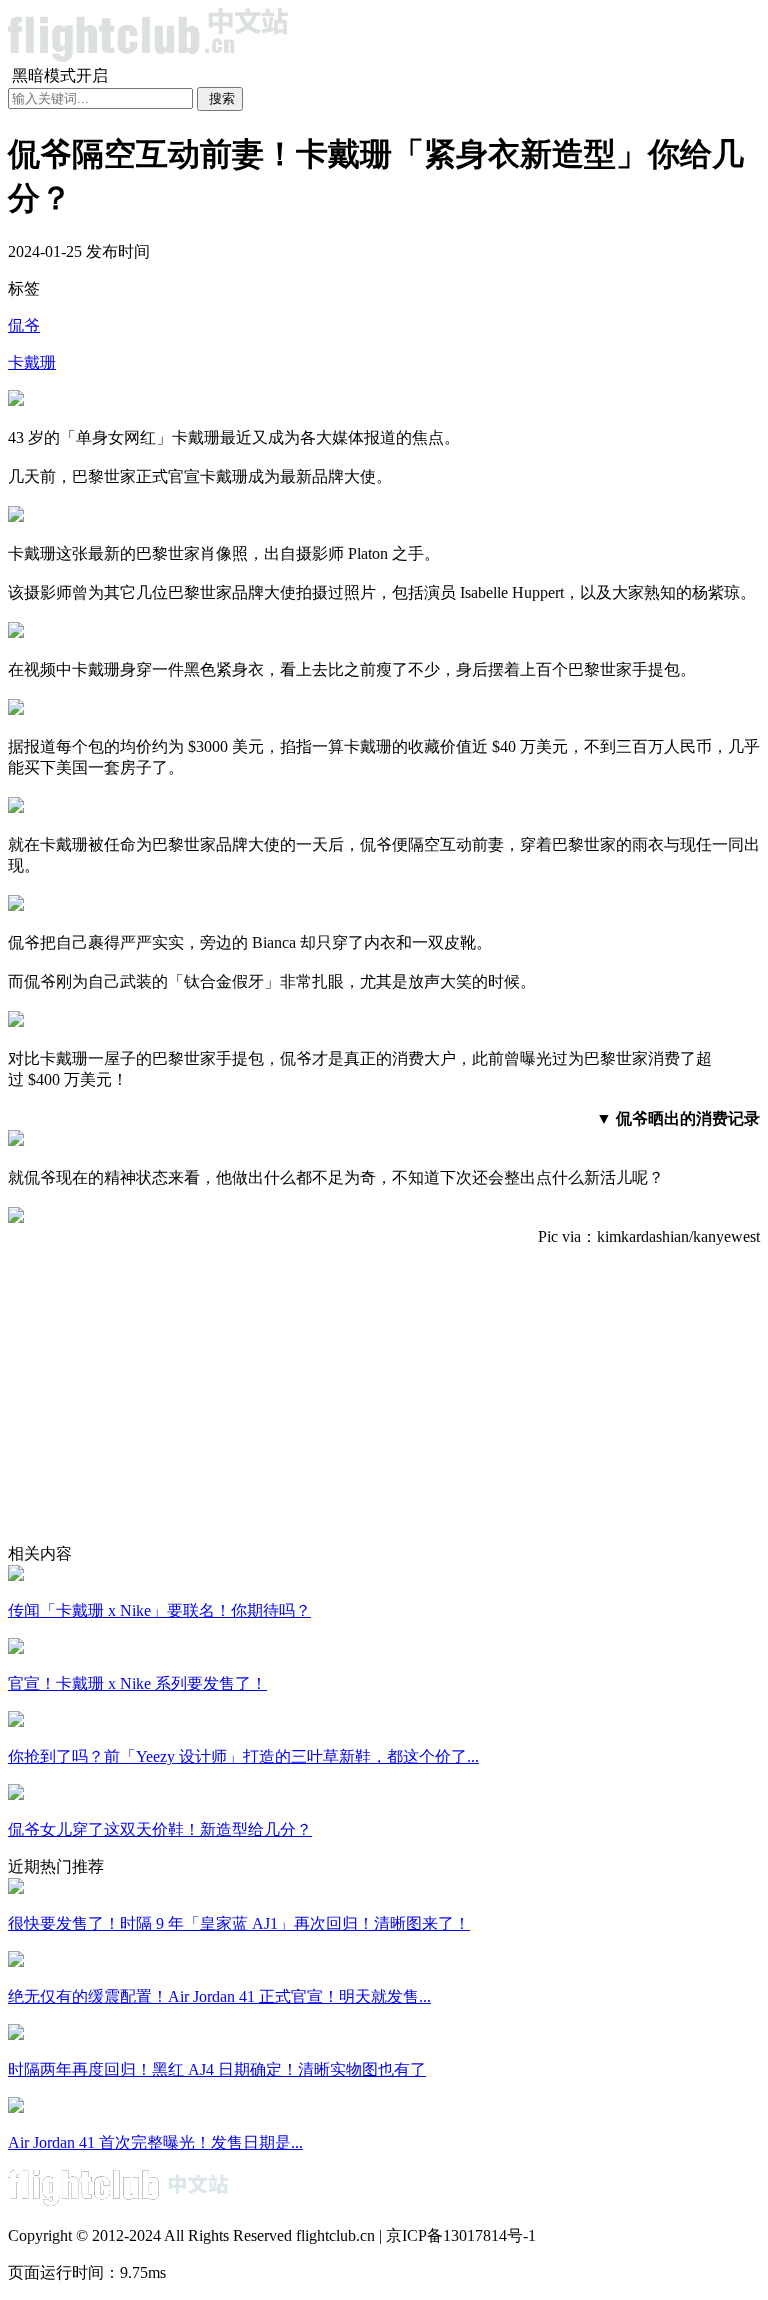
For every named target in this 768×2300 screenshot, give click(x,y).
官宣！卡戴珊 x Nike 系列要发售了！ (137, 1683)
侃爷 (24, 325)
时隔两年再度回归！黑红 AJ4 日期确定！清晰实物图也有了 (217, 2069)
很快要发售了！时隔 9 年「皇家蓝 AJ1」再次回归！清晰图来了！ (239, 1923)
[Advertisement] (384, 1404)
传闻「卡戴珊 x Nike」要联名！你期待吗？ (159, 1610)
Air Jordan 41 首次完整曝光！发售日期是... (155, 2142)
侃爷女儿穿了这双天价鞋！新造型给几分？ (160, 1829)
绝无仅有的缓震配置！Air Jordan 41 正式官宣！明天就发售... (219, 1996)
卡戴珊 (32, 362)
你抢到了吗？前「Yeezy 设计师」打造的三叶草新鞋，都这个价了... (243, 1756)
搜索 (222, 98)
